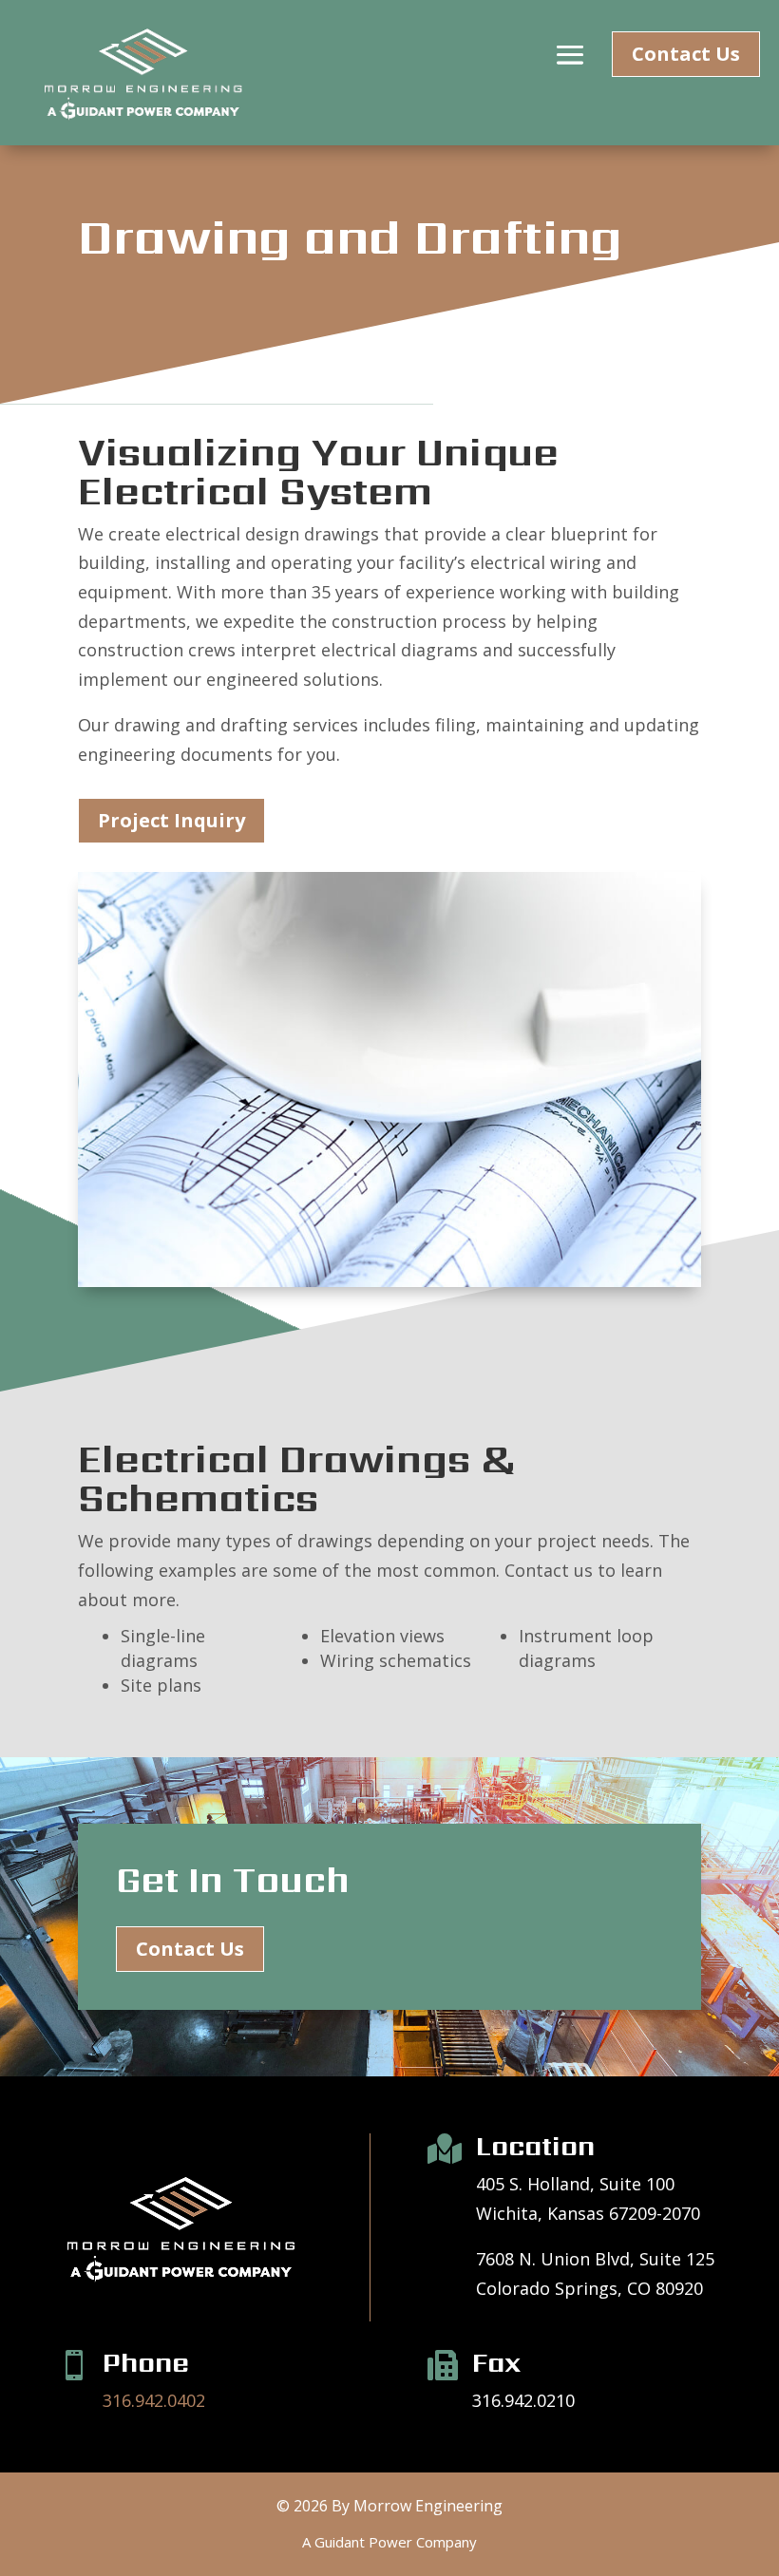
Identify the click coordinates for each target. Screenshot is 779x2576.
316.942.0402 (154, 2400)
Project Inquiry (171, 820)
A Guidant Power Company (389, 2542)
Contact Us (686, 54)
